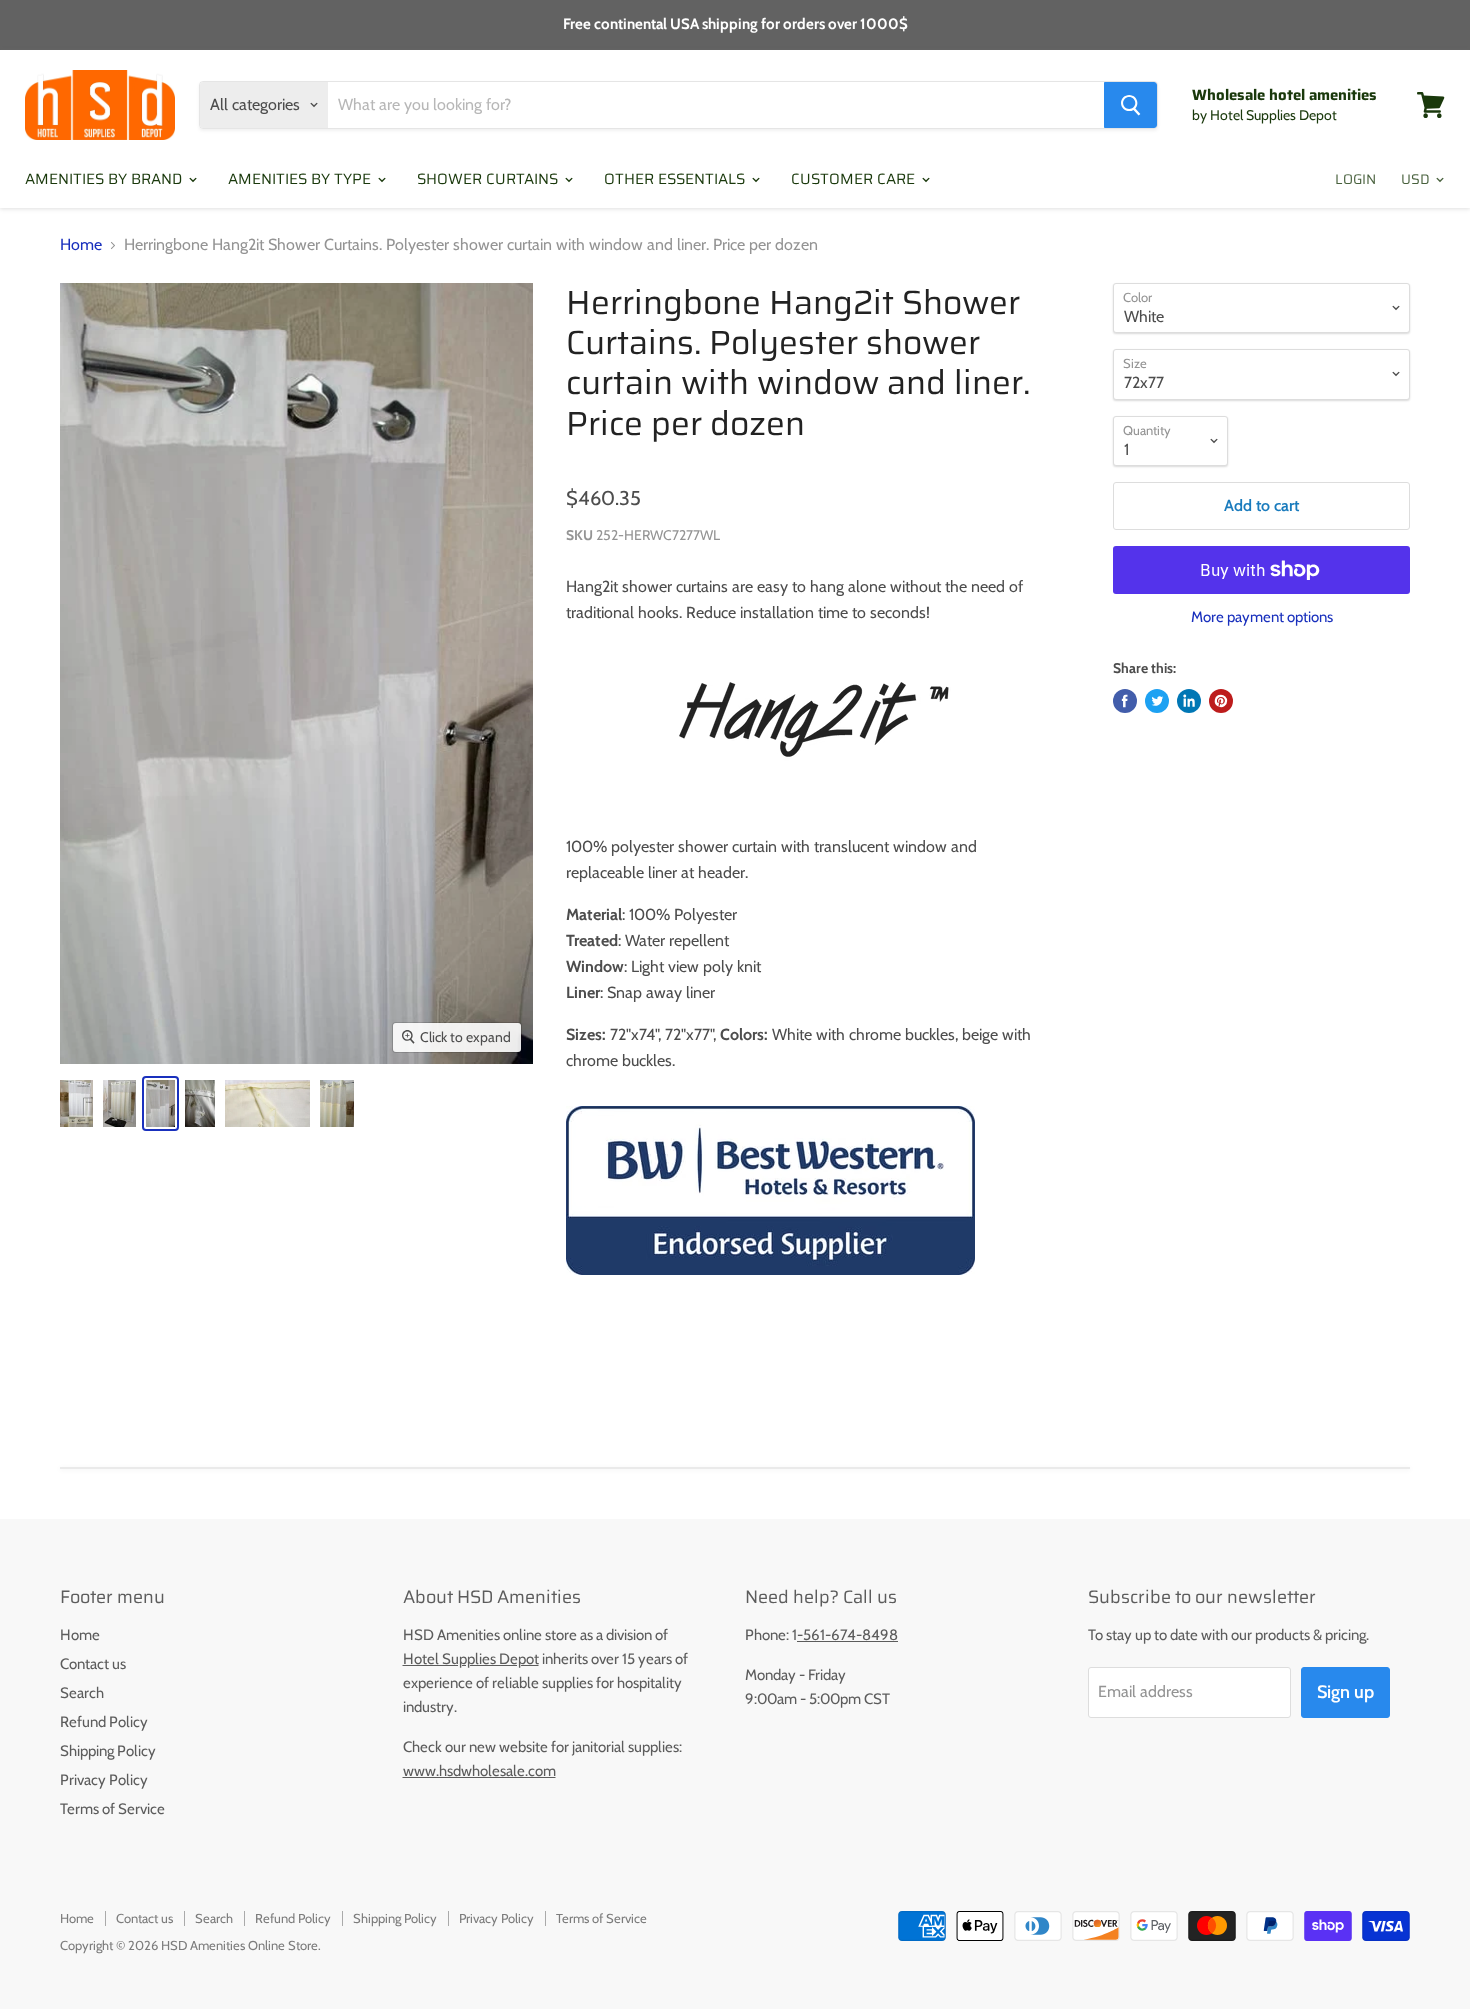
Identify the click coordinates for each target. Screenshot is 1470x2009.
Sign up (1345, 1692)
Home (81, 245)
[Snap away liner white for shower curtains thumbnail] (200, 1103)
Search (82, 1693)
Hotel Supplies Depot (471, 1659)
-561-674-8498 (847, 1635)
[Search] (1130, 105)
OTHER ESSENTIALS (676, 179)
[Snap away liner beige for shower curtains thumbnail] (267, 1103)
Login (1355, 179)
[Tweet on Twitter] (1157, 701)
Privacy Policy (104, 1780)
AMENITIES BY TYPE (301, 179)
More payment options (1262, 617)
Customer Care (855, 179)
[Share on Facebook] (1125, 701)
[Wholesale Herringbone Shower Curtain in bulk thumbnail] (76, 1103)
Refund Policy (104, 1722)
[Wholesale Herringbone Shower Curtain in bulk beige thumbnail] (119, 1103)
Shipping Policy (108, 1751)
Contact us (93, 1664)
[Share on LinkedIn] (1189, 701)
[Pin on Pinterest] (1221, 701)
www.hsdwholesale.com (479, 1771)
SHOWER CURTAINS (489, 179)
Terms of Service (112, 1809)
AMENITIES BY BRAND (105, 179)
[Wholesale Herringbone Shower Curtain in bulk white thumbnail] (160, 1103)
